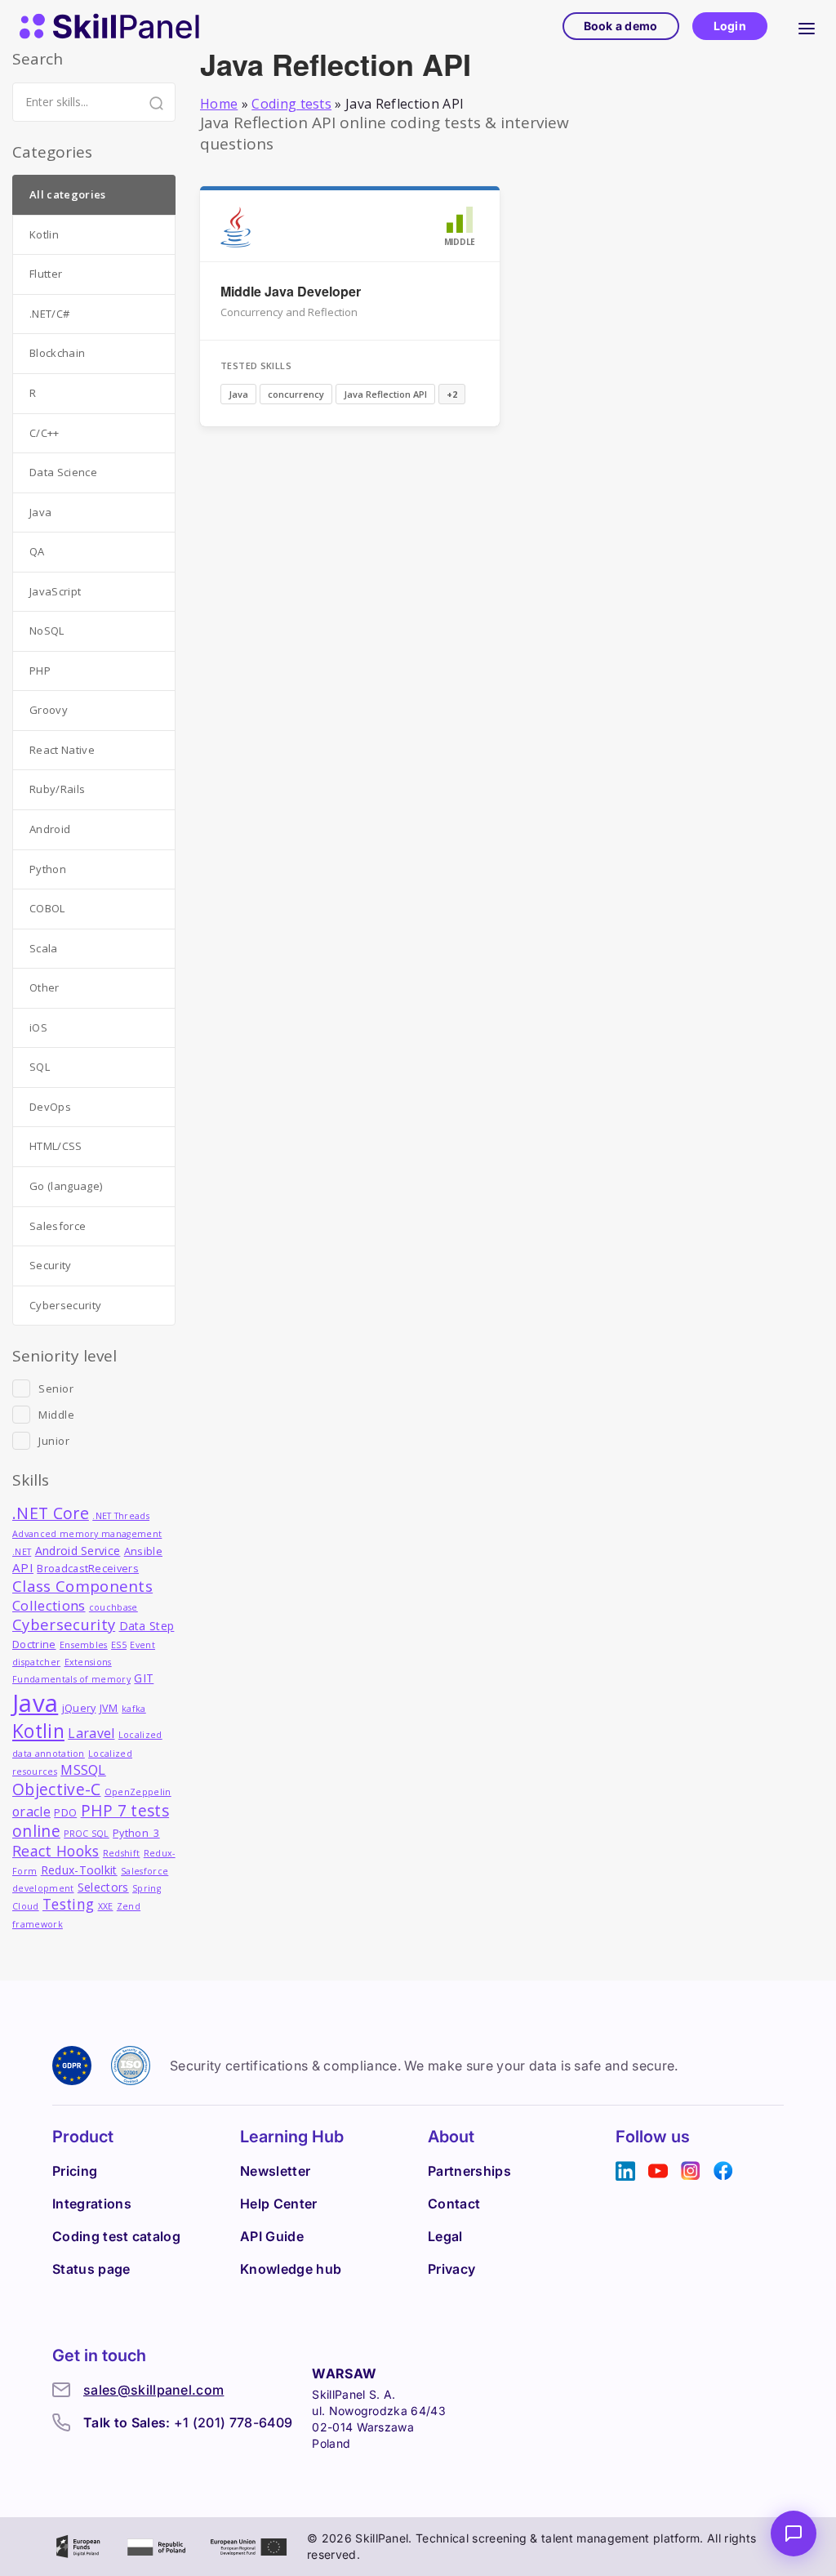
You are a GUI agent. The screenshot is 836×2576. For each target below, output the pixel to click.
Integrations (92, 2204)
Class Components (82, 1586)
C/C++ (44, 433)
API (23, 1567)
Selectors (103, 1887)
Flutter (46, 274)
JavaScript (55, 591)
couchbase (113, 1607)
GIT (144, 1678)
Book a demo (621, 26)
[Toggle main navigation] (807, 26)
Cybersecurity (65, 1305)
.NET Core (51, 1513)
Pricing (75, 2171)
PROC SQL (87, 1834)
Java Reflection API (385, 394)
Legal (445, 2236)
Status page (91, 2269)
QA (37, 551)
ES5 (119, 1645)
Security (51, 1265)
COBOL (47, 908)
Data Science (63, 472)
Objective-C (57, 1789)
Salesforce (58, 1226)
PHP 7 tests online (91, 1821)
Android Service (78, 1551)
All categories (67, 194)
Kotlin (44, 234)
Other (44, 987)
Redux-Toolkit (79, 1870)
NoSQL (47, 631)
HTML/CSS (56, 1146)
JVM (109, 1708)
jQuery (79, 1708)
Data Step (147, 1626)
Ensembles (84, 1645)
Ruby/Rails (57, 789)
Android (50, 829)
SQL (40, 1067)
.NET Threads (121, 1516)
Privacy (451, 2269)
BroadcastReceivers (88, 1569)
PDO (65, 1813)
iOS (38, 1027)
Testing (68, 1904)
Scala (44, 948)
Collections (49, 1605)
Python (48, 869)
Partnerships (469, 2171)
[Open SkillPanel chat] (794, 2534)
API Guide (272, 2236)
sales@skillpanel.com (153, 2390)
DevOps (50, 1107)
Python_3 (136, 1833)
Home (219, 104)
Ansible (143, 1551)
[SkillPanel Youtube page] (658, 2171)
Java (238, 394)
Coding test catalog (116, 2236)
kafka (134, 1709)
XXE (106, 1906)
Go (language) (66, 1186)
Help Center (279, 2204)
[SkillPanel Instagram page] (691, 2171)
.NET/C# (49, 314)
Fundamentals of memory (71, 1679)
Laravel (91, 1733)
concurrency (296, 394)
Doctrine (34, 1645)
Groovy (49, 710)
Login (730, 26)
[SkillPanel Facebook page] (723, 2171)
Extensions (88, 1662)
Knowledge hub (291, 2269)
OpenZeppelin (138, 1792)
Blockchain (57, 353)
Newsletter (275, 2171)
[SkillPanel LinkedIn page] (625, 2171)
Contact (454, 2204)
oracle (31, 1812)
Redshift (122, 1853)
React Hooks (56, 1851)
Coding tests (291, 104)
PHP (40, 671)
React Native (62, 750)
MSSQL (83, 1769)
